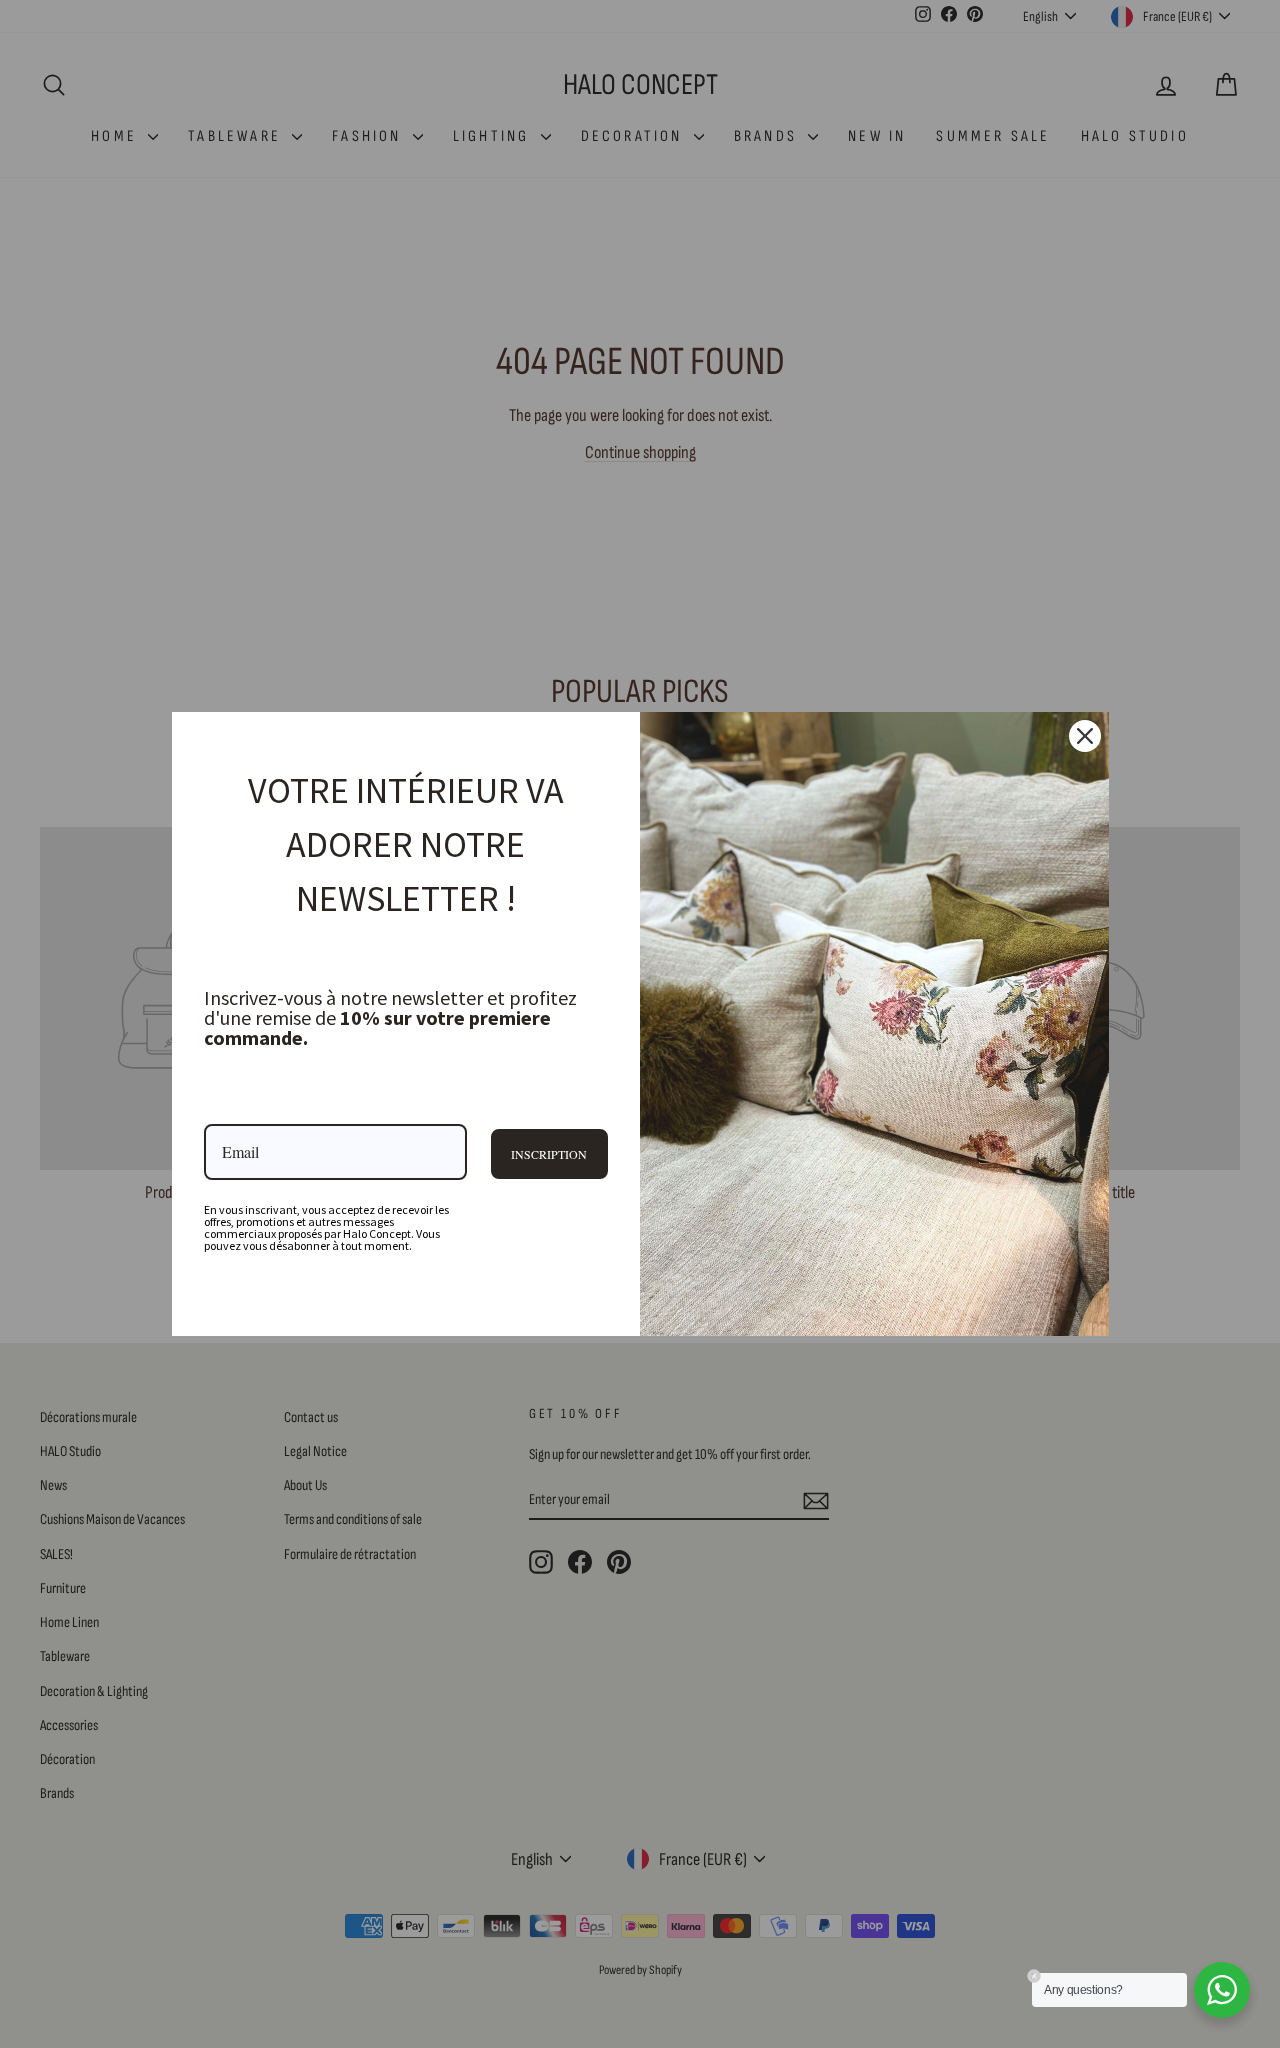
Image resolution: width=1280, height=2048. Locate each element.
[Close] (1085, 736)
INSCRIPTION (549, 1154)
